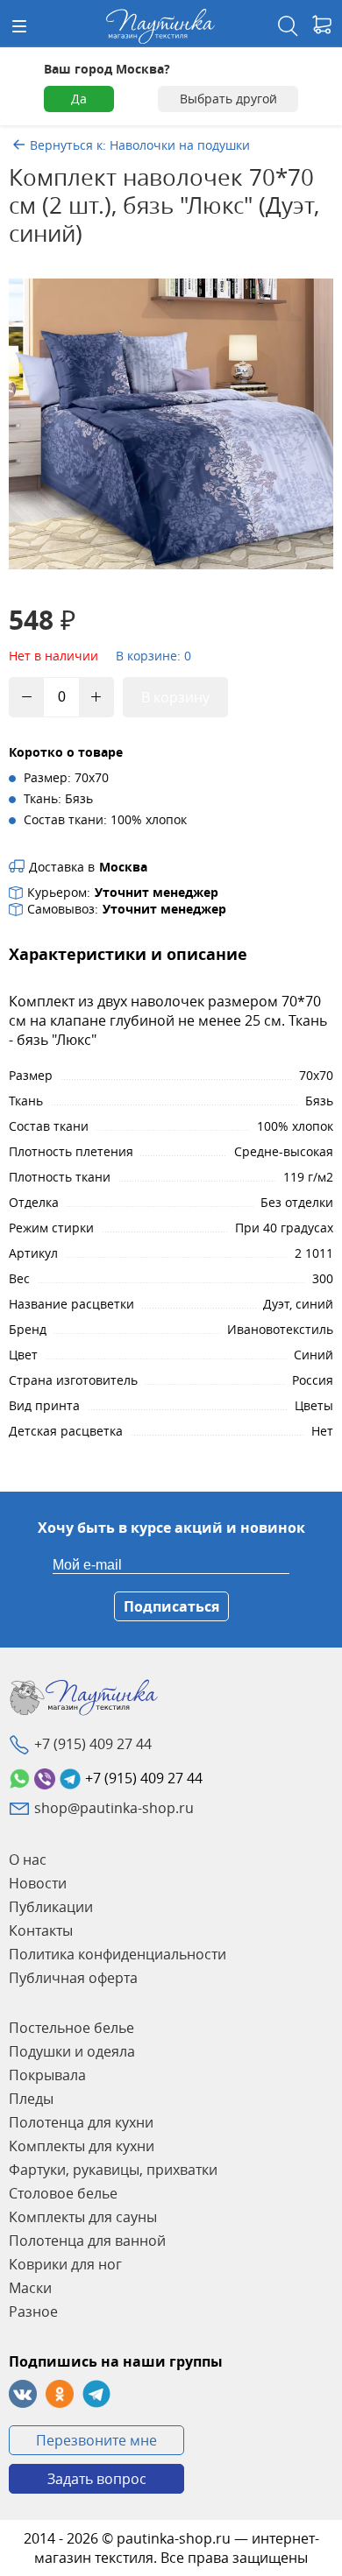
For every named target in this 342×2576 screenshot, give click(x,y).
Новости (38, 1883)
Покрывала (47, 2075)
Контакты (41, 1930)
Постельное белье (71, 2028)
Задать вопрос (97, 2479)
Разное (33, 2311)
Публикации (51, 1907)
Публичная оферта (73, 1978)
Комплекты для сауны (83, 2217)
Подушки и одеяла (72, 2051)
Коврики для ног (65, 2264)
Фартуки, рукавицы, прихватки (113, 2170)
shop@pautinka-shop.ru (114, 1808)
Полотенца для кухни (81, 2122)
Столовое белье (63, 2193)
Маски (30, 2288)
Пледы (31, 2099)
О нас (28, 1860)
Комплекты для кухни (82, 2146)
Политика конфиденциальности (118, 1954)
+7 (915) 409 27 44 (93, 1744)
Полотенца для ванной (87, 2241)
